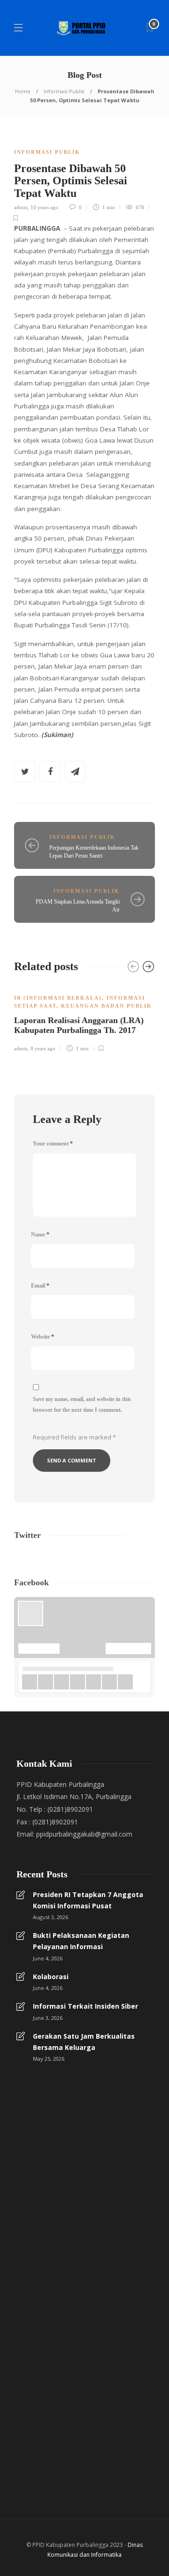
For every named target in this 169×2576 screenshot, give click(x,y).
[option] (84, 1018)
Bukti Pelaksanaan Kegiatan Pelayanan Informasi (81, 1941)
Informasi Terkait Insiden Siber (85, 2006)
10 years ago (44, 207)
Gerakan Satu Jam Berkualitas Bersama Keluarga (84, 2042)
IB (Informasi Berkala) (58, 998)
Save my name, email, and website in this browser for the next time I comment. (82, 1405)
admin (21, 207)
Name (40, 1235)
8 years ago (43, 1048)
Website (42, 1337)
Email (40, 1286)
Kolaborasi (51, 1977)
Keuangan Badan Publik (107, 1006)
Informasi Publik (64, 91)
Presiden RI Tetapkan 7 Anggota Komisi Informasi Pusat (88, 1900)
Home (23, 91)
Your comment (53, 1144)
